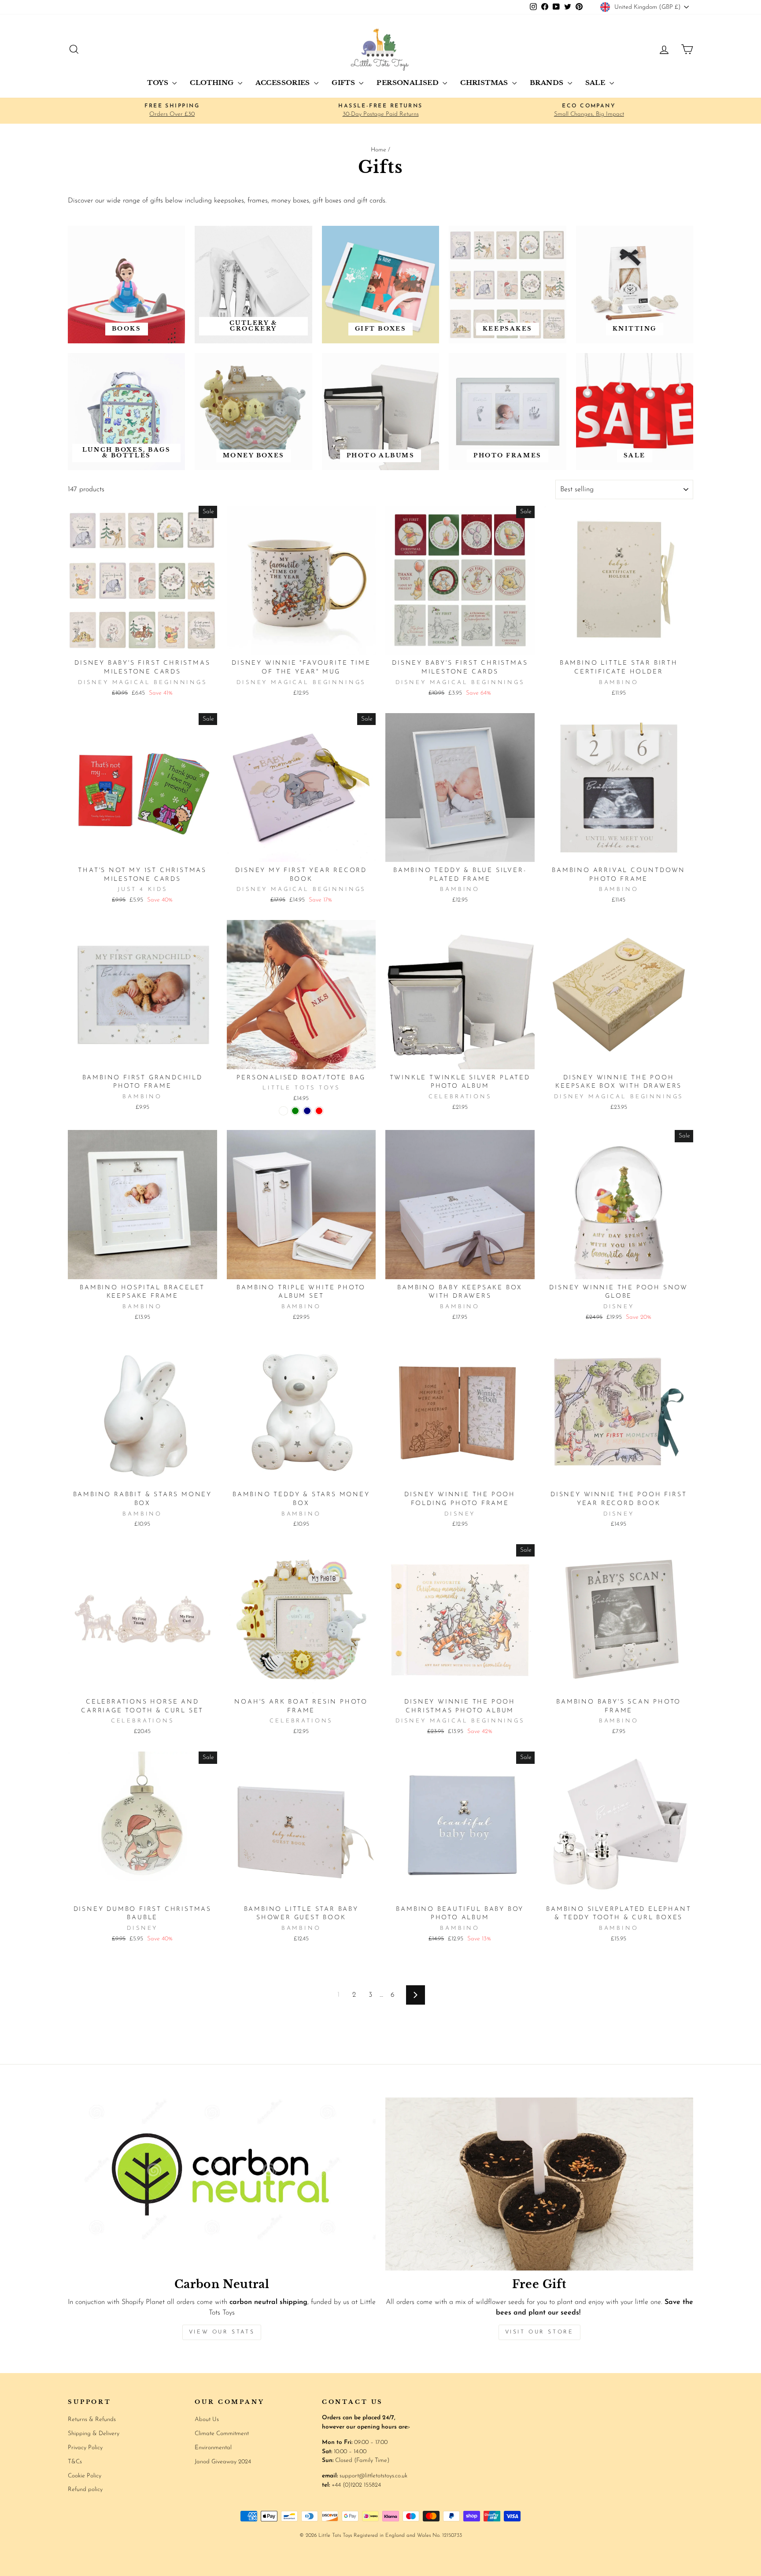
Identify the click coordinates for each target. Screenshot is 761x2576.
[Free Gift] (539, 2184)
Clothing (212, 83)
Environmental (213, 2448)
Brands (548, 83)
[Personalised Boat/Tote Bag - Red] (319, 1111)
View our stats (222, 2332)
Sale (596, 83)
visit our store (539, 2332)
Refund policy (85, 2490)
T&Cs (75, 2462)
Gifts (344, 83)
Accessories (284, 83)
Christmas (485, 83)
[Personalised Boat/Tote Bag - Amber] (283, 1111)
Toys (159, 83)
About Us (207, 2420)
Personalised (408, 83)
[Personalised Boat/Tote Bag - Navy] (307, 1111)
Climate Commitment (222, 2434)
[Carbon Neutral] (222, 2184)
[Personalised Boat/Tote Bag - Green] (295, 1111)
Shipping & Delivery (94, 2434)
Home (379, 150)
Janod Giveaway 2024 (223, 2462)
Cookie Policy (85, 2476)
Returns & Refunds (92, 2420)
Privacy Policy (85, 2448)
